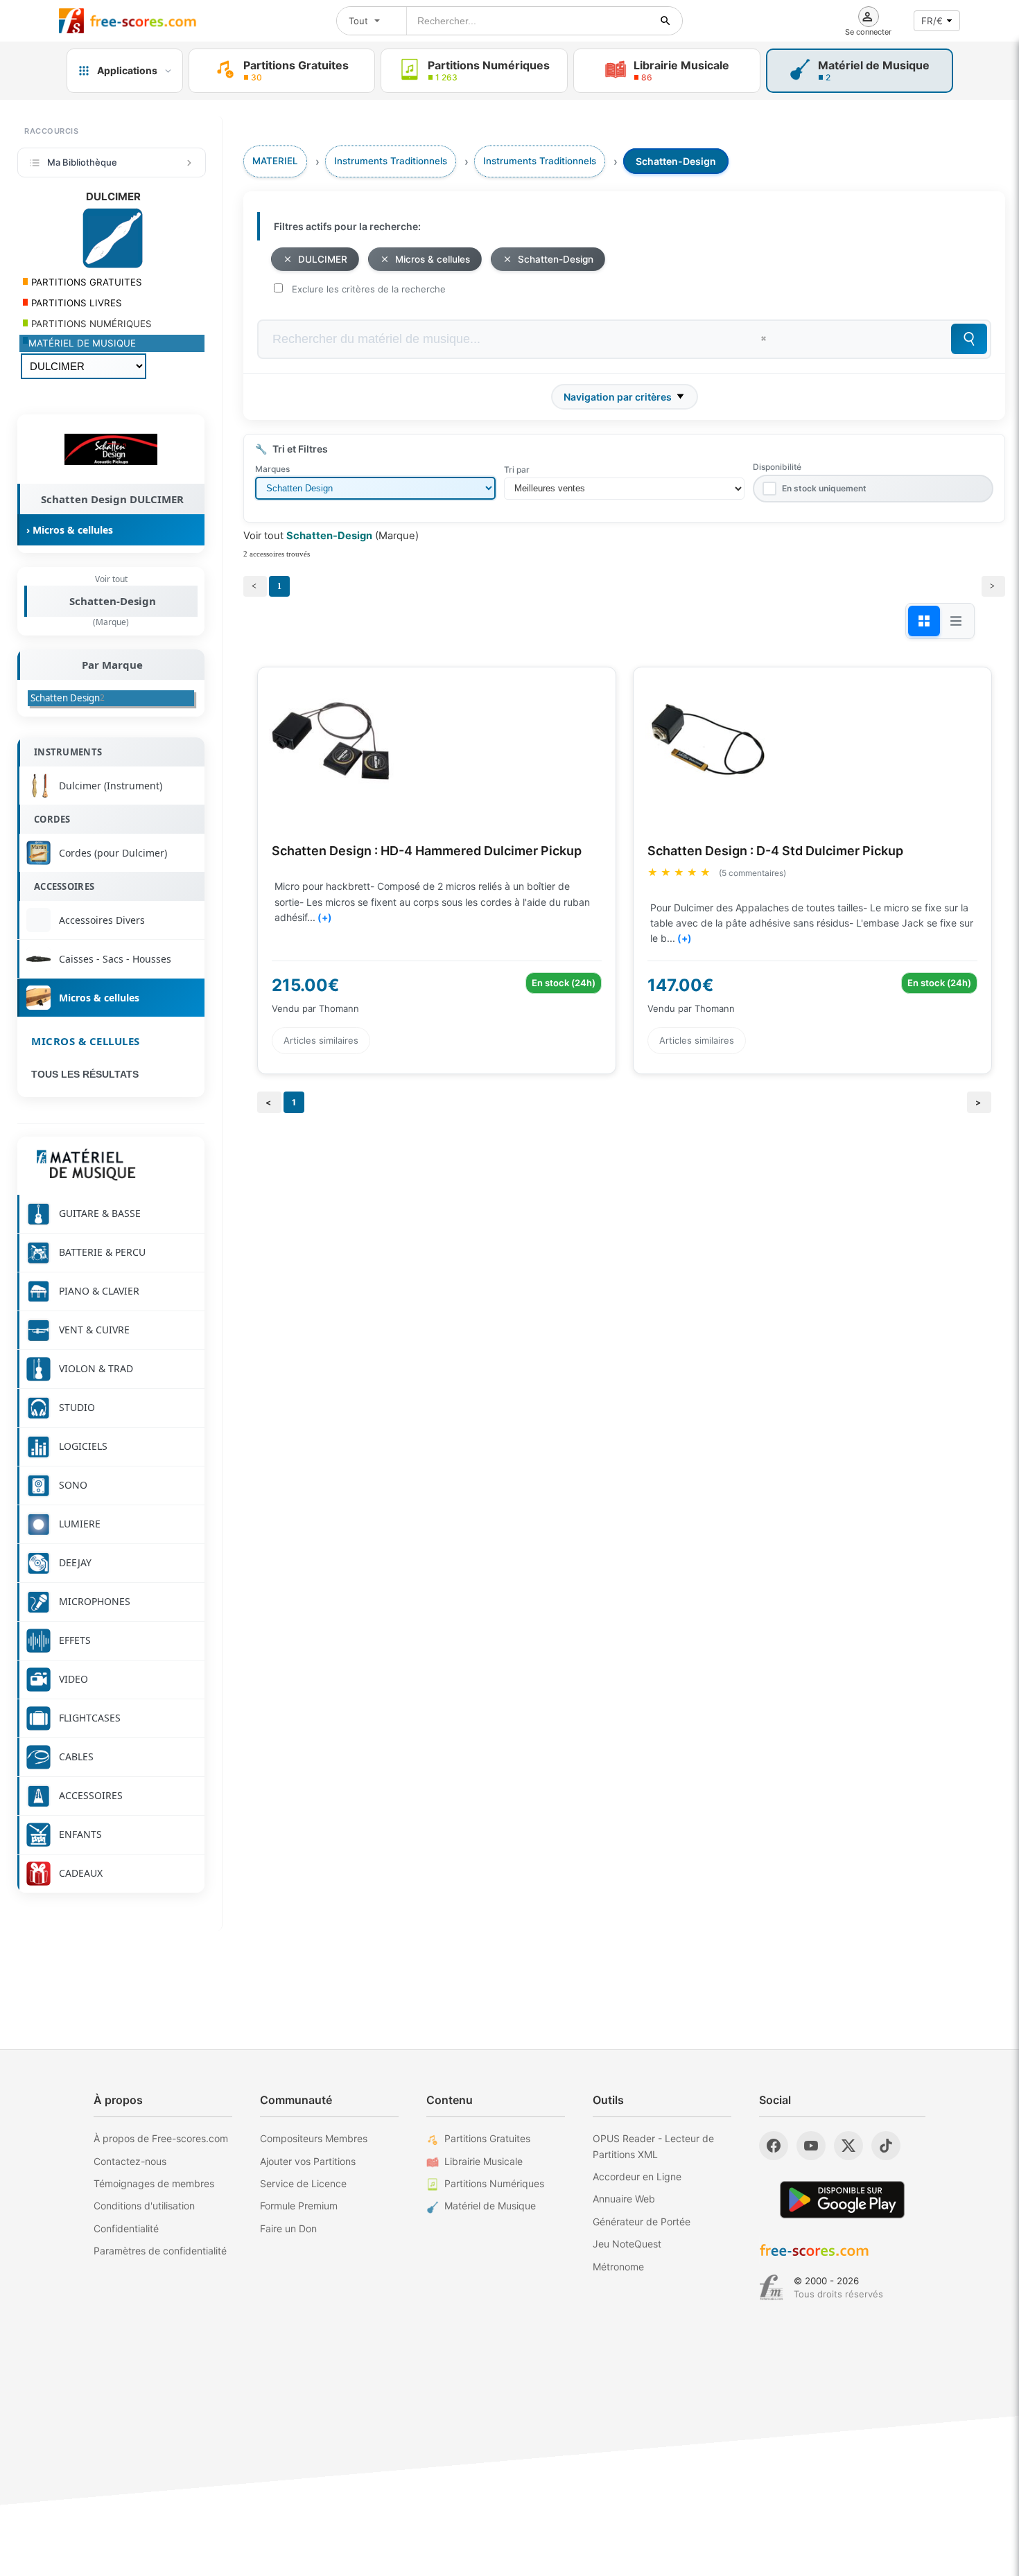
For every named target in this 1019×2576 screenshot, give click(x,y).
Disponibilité (777, 467)
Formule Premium (299, 2206)
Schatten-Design (113, 601)
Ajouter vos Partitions (308, 2161)
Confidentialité (126, 2228)
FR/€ (932, 21)
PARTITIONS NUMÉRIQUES (90, 324)
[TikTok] (886, 2146)
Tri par (517, 470)
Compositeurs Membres (314, 2138)
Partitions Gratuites (487, 2138)
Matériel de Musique (490, 2206)
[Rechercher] (665, 21)
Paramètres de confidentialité (160, 2251)
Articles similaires (321, 1040)
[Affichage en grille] (924, 621)
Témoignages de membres (154, 2183)
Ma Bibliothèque (82, 162)
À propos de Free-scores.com (161, 2138)
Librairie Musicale (484, 2161)
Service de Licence (303, 2183)
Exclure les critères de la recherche (369, 289)
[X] (848, 2146)
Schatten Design (68, 698)
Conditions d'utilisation (144, 2206)
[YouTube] (811, 2146)
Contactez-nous (130, 2161)
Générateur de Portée (642, 2222)
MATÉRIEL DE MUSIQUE (82, 343)
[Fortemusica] (771, 2288)
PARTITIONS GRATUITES (85, 282)
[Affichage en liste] (956, 621)
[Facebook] (774, 2146)
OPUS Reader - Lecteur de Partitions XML (653, 2146)
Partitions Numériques (494, 2183)
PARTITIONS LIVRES (75, 303)
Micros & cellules (86, 1041)
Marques (272, 469)
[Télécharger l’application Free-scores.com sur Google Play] (842, 2199)
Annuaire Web (624, 2199)
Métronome (618, 2267)
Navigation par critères (618, 397)
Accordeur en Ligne (637, 2176)
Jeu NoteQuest (627, 2244)
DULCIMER (323, 259)
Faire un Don (288, 2228)
